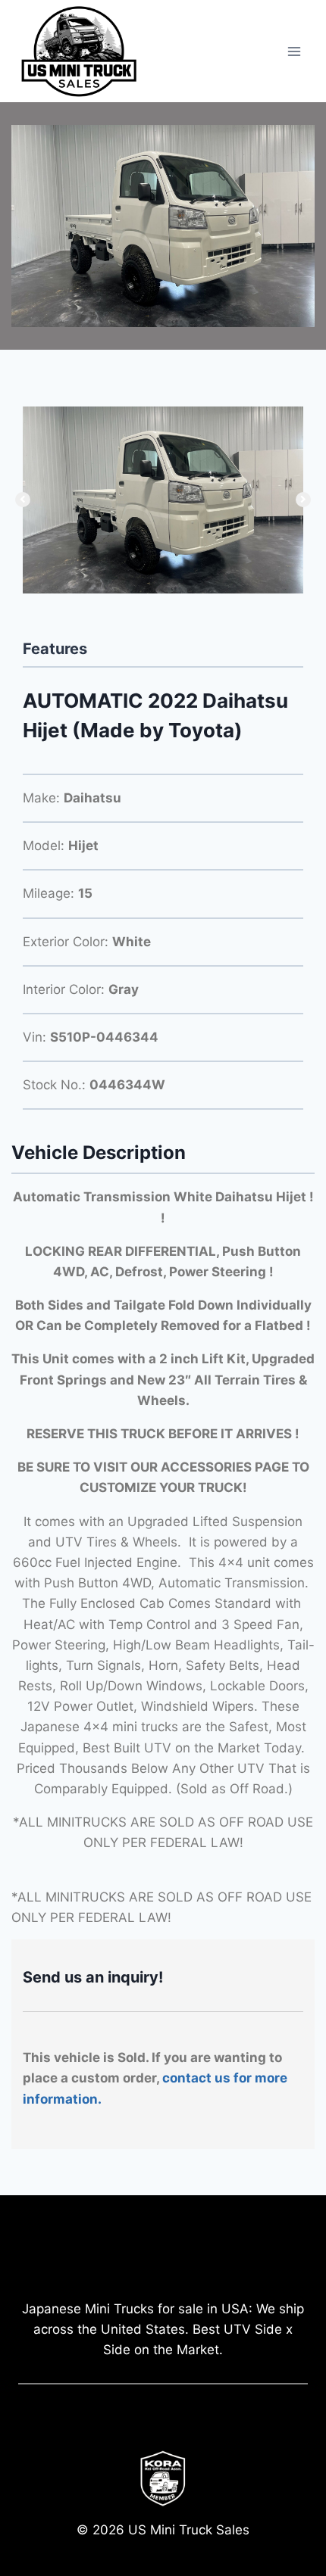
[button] (23, 500)
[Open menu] (294, 51)
